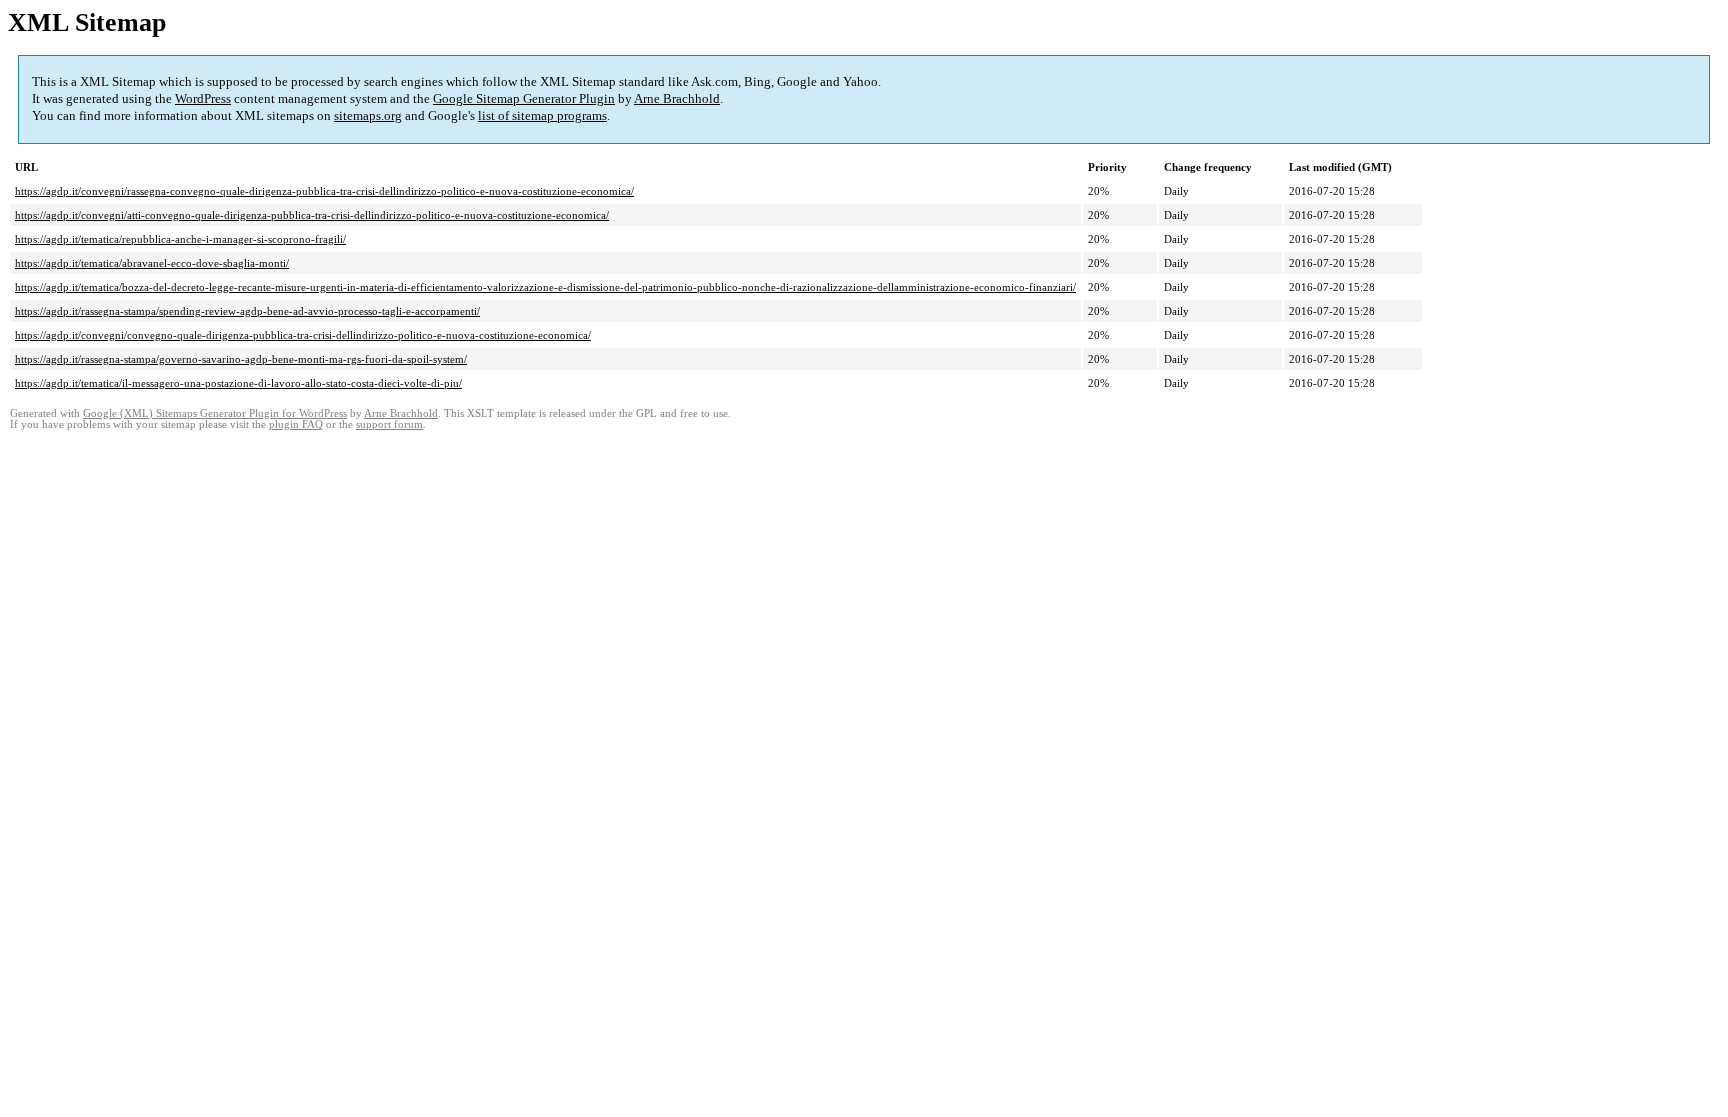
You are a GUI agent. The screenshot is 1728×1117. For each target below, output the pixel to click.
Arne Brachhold (677, 98)
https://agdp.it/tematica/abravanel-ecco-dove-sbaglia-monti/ (152, 263)
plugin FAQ (296, 424)
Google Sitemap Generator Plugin (524, 98)
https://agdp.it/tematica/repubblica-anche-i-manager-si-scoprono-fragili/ (180, 239)
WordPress (203, 98)
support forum (389, 424)
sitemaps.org (368, 115)
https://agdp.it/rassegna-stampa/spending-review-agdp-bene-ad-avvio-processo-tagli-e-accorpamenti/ (247, 311)
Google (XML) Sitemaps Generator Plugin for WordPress (215, 413)
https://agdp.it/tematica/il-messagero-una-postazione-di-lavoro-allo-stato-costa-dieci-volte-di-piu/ (238, 383)
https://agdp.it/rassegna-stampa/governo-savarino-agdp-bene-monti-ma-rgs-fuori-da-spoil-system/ (241, 359)
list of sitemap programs (542, 115)
